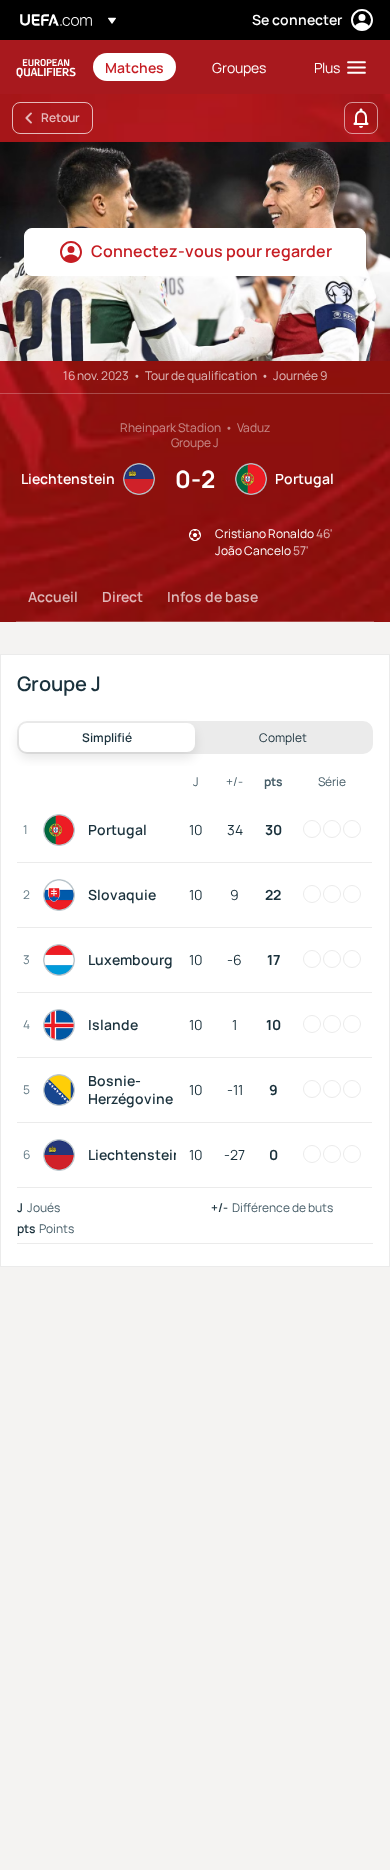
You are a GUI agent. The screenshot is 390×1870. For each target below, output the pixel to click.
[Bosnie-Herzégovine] (63, 1090)
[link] (134, 67)
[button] (335, 67)
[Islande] (63, 1025)
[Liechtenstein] (63, 1155)
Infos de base (212, 596)
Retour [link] (60, 117)
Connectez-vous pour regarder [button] (211, 251)
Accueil (53, 596)
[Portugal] (63, 830)
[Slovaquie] (63, 895)
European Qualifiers (46, 67)
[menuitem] (141, 67)
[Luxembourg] (63, 960)
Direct (122, 596)
